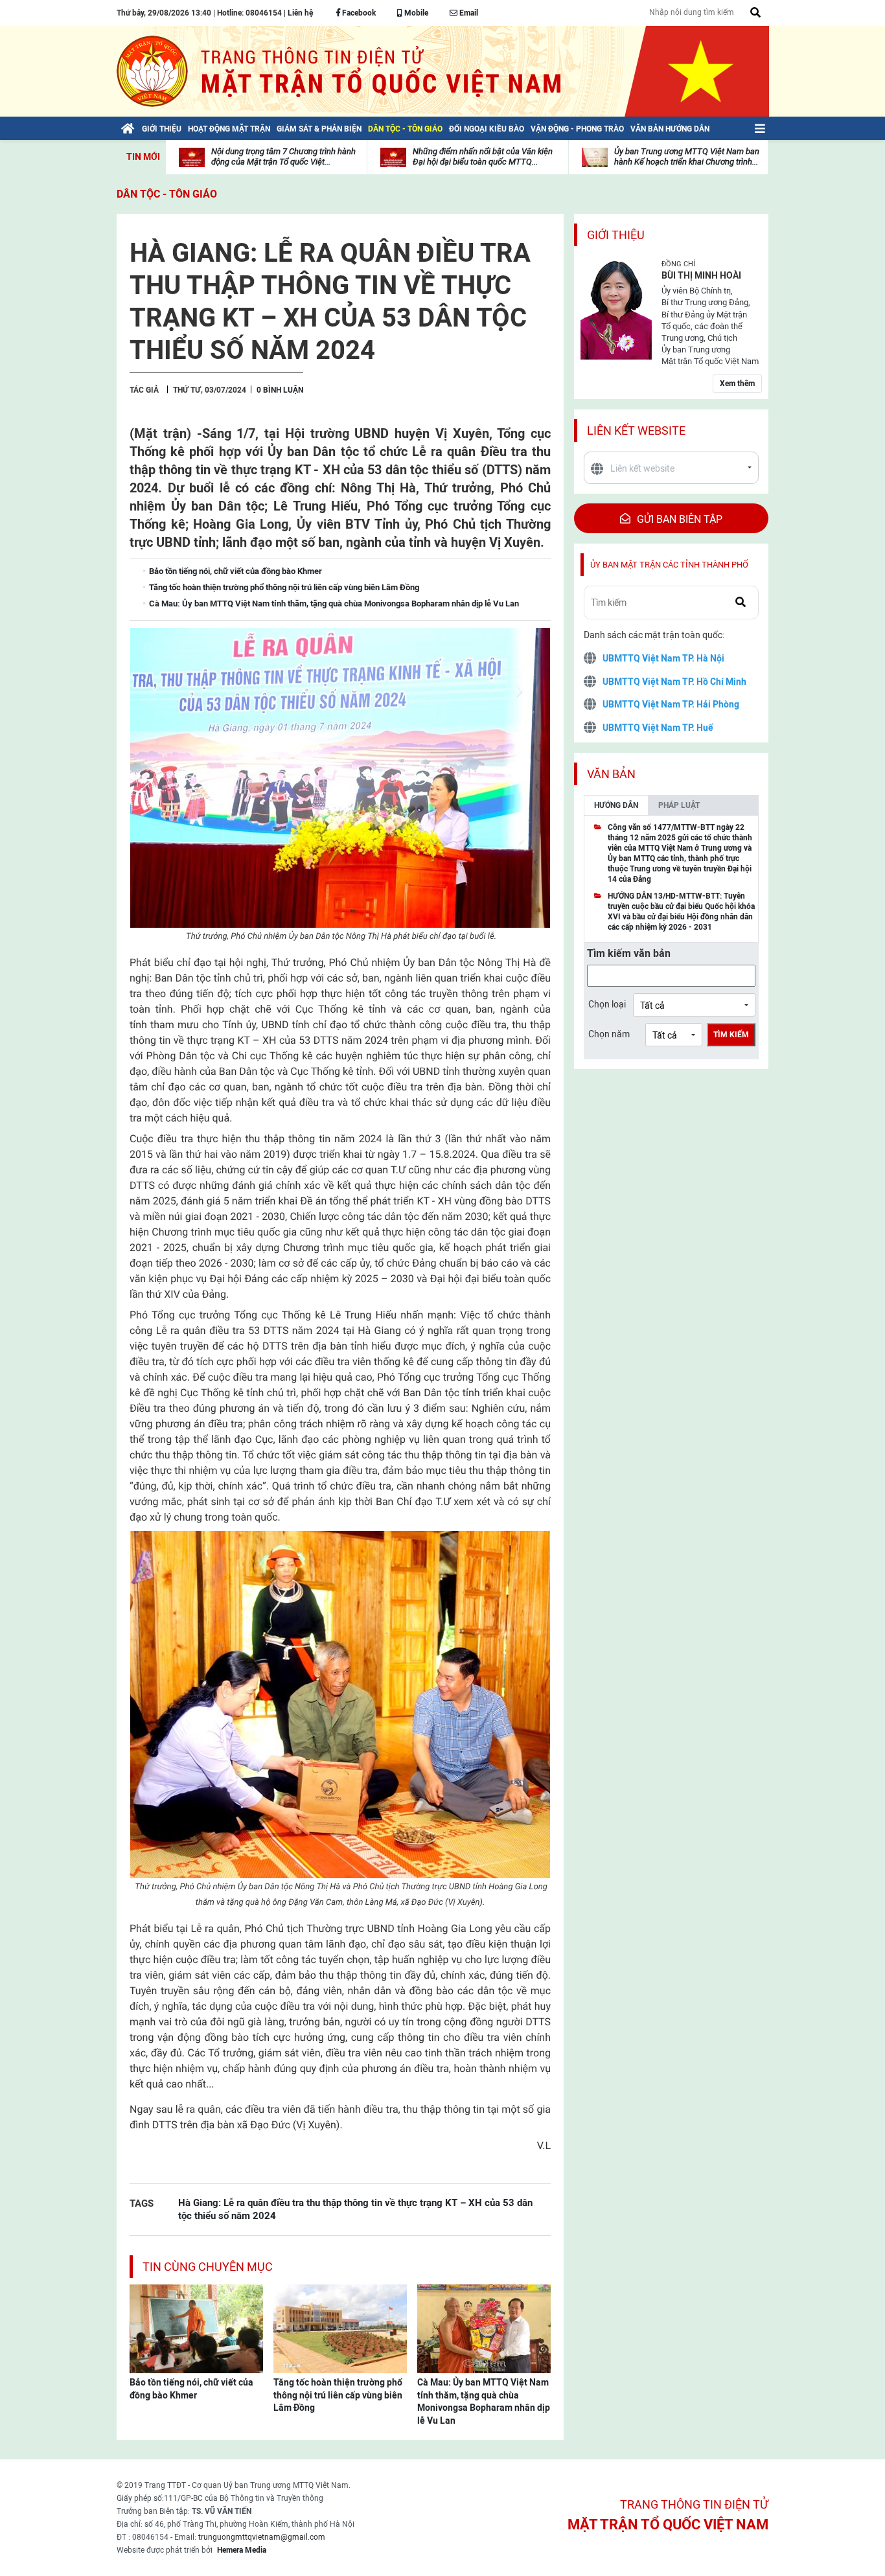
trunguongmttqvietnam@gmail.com (262, 2537)
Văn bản (611, 774)
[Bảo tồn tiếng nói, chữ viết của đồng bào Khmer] (196, 2328)
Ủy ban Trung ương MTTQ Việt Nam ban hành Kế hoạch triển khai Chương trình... (687, 156)
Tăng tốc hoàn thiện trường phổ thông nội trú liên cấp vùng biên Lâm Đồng (338, 2395)
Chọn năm (609, 1034)
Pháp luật (679, 805)
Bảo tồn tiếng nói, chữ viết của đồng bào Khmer (191, 2389)
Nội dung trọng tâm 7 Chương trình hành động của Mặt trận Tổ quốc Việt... (283, 156)
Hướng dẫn (616, 805)
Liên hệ (300, 13)
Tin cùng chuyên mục (208, 2267)
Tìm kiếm (731, 1035)
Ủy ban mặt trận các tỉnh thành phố (669, 565)
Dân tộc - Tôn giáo (167, 194)
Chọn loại (607, 1004)
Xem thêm (737, 384)
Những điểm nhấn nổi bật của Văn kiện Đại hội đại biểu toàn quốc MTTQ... (483, 156)
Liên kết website (636, 431)
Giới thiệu (616, 235)
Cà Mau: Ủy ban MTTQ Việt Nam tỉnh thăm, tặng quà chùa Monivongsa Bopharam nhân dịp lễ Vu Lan (484, 2401)
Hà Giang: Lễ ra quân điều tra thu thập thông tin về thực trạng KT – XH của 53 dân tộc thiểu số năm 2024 (355, 2209)
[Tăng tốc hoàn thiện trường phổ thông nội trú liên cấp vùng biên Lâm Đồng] (340, 2328)
